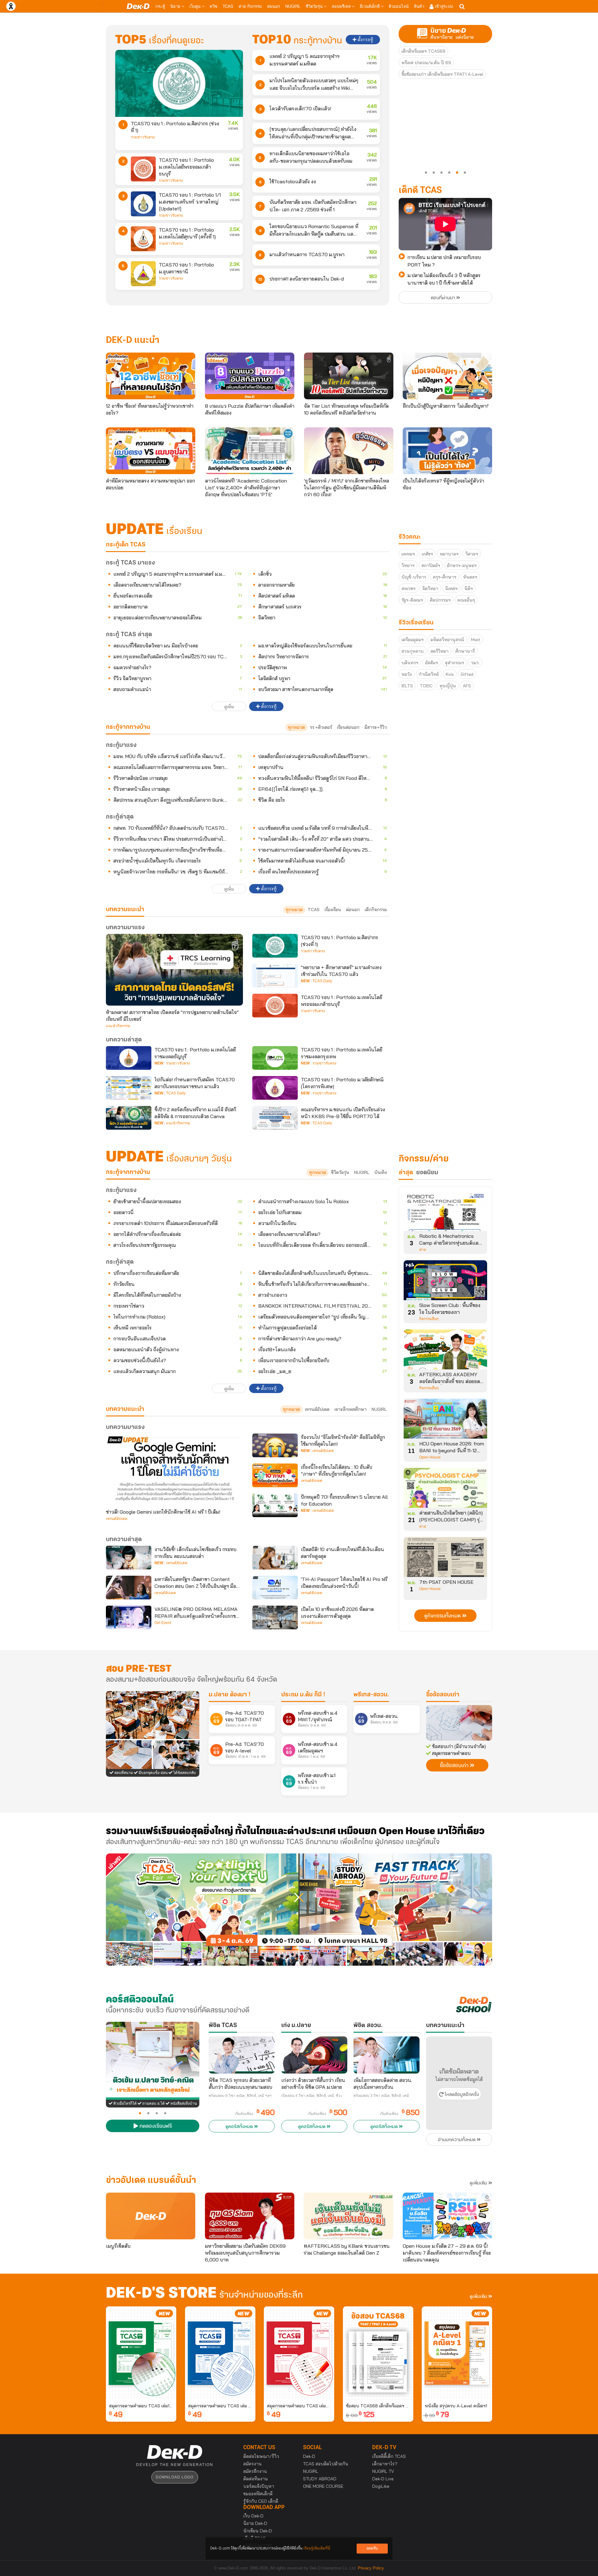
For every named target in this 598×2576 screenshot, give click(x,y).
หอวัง (407, 674)
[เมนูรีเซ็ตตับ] (151, 2216)
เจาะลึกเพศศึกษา (351, 1409)
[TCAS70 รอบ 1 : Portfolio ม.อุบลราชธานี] (143, 274)
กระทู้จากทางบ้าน (128, 1172)
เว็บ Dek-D (253, 2516)
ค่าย (423, 1250)
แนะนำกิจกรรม (118, 1026)
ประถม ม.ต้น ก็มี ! (303, 1695)
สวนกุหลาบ (413, 651)
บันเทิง (381, 1172)
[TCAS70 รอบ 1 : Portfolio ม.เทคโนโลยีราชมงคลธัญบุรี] (129, 1058)
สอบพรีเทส (342, 6)
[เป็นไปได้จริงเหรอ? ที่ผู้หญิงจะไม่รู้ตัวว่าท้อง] (447, 451)
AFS (467, 686)
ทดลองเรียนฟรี (155, 2127)
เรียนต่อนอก (348, 727)
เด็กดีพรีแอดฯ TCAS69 (423, 51)
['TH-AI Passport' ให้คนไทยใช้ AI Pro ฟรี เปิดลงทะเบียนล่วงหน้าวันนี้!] (275, 1588)
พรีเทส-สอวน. (371, 1695)
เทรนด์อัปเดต (317, 1409)
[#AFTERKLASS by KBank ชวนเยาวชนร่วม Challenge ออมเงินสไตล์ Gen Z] (348, 2216)
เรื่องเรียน (333, 910)
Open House (430, 1457)
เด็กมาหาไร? (385, 2464)
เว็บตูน (196, 6)
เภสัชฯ (427, 554)
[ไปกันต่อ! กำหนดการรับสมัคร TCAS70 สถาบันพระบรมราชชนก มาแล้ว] (129, 1088)
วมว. (475, 663)
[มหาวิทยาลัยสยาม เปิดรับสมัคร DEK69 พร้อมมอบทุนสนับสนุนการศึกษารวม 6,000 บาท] (250, 2216)
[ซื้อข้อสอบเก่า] (459, 1723)
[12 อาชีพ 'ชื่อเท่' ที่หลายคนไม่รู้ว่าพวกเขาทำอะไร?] (151, 376)
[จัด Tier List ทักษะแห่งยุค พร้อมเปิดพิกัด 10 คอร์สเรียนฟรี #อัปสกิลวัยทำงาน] (349, 376)
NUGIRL (293, 6)
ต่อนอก (274, 6)
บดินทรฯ (410, 663)
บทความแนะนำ (125, 1409)
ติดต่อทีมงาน (256, 2479)
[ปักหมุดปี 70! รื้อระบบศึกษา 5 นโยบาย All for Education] (275, 1505)
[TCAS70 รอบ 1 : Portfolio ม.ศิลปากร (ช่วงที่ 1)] (179, 83)
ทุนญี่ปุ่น (448, 686)
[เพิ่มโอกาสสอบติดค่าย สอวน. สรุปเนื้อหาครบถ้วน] (387, 2055)
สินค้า (419, 6)
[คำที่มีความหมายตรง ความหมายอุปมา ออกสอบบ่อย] (151, 451)
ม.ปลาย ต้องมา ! (230, 1695)
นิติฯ (469, 589)
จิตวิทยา (430, 589)
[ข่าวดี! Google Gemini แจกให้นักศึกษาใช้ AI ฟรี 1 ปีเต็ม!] (174, 1469)
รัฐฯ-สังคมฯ (412, 600)
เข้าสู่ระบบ (443, 6)
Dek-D (309, 2456)
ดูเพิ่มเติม (479, 2183)
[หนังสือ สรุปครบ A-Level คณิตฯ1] (457, 2353)
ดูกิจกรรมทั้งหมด (443, 1616)
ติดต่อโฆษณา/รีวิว (261, 2456)
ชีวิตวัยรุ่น (315, 6)
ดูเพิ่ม (229, 707)
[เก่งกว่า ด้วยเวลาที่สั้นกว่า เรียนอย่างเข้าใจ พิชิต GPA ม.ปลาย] (314, 2055)
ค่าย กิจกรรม (250, 6)
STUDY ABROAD (320, 2479)
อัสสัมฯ (432, 663)
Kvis (450, 674)
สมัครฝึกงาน (255, 2471)
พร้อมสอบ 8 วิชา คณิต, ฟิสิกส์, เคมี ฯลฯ (240, 2096)
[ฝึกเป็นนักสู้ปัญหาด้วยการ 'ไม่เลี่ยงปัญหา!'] (447, 376)
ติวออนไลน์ (399, 6)
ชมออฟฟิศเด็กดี (258, 2494)
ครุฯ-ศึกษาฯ (445, 577)
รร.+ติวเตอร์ (321, 727)
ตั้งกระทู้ (365, 40)
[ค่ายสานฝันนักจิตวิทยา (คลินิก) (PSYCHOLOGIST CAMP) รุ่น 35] (445, 1490)
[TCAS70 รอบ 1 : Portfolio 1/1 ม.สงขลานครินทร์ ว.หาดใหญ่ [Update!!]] (143, 204)
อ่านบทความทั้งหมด (457, 2140)
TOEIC (426, 686)
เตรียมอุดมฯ (413, 640)
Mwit (476, 640)
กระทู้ (160, 6)
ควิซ (214, 6)
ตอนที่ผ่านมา (444, 298)
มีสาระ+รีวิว (376, 727)
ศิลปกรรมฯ (440, 600)
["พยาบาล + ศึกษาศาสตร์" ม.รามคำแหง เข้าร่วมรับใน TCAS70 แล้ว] (275, 976)
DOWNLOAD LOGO (175, 2477)
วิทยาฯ (408, 565)
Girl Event (163, 1623)
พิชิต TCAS (223, 2026)
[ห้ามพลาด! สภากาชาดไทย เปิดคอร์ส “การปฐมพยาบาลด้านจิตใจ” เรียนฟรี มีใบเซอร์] (174, 970)
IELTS (407, 686)
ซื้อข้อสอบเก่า (443, 1695)
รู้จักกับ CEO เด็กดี (261, 2501)
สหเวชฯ (408, 589)
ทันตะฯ (470, 577)
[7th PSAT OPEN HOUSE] (445, 1559)
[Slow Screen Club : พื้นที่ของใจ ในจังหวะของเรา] (445, 1282)
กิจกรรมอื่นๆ (429, 1319)
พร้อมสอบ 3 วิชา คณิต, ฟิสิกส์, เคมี (381, 2096)
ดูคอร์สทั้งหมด (240, 2127)
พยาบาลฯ (449, 554)
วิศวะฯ (472, 554)
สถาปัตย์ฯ (431, 565)
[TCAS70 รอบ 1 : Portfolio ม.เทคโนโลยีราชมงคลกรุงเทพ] (275, 1058)
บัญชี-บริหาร (414, 577)
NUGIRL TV (383, 2471)
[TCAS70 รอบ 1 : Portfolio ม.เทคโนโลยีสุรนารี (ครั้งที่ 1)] (143, 239)
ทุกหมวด (296, 727)
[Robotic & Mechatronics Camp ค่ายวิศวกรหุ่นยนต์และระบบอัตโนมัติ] (445, 1213)
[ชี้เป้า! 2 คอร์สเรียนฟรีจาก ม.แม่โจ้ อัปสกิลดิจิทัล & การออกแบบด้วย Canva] (129, 1118)
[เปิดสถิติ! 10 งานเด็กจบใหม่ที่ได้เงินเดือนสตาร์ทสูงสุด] (275, 1558)
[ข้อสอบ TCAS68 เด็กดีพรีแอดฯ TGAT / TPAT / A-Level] (378, 2353)
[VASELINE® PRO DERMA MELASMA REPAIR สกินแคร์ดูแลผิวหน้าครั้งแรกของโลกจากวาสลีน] (129, 1617)
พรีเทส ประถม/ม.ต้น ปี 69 (426, 63)
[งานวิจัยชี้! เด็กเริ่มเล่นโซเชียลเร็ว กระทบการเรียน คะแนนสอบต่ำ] (129, 1558)
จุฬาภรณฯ (454, 663)
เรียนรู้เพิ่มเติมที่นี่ (317, 2548)
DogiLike (381, 2486)
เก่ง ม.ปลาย (296, 2026)
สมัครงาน (252, 2464)
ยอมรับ (372, 2548)
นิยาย (176, 6)
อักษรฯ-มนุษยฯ (462, 565)
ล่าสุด (406, 1173)
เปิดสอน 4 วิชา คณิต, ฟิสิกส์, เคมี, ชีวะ (312, 2096)
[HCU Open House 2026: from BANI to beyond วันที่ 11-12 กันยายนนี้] (445, 1421)
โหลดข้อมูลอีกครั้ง (461, 2095)
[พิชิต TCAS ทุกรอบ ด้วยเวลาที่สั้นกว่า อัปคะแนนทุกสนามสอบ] (242, 2055)
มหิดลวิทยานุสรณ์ (447, 640)
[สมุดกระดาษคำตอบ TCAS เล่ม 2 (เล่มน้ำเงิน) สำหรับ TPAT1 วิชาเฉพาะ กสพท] (220, 2353)
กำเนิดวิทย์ (429, 674)
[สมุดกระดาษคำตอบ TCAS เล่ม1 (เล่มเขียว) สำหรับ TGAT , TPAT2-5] (141, 2353)
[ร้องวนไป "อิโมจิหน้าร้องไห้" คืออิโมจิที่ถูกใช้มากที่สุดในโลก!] (275, 1445)
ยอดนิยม (427, 1173)
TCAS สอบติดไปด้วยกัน (326, 2464)
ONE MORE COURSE (323, 2486)
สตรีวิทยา (439, 651)
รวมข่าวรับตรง (143, 137)
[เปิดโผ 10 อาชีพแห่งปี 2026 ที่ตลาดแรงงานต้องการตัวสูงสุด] (275, 1617)
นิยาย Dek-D (255, 2523)
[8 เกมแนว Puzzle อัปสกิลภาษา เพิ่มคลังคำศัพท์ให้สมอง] (250, 376)
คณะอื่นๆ (466, 600)
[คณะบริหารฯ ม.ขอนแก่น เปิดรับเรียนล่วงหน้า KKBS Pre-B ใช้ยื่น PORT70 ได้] (275, 1118)
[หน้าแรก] (138, 6)
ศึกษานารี (465, 651)
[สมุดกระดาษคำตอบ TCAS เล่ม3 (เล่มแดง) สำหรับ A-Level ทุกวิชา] (299, 2353)
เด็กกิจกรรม (376, 910)
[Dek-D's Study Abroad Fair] (396, 1910)
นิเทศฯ (451, 589)
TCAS (228, 6)
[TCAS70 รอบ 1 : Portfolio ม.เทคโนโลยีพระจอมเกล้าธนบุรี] (143, 169)
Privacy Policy (371, 2568)
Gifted (467, 674)
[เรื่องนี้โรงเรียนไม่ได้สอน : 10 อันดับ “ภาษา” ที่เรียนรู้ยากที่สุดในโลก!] (275, 1475)
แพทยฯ (408, 554)
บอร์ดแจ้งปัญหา (259, 2486)
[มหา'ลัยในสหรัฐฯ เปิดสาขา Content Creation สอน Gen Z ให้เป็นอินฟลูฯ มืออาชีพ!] (129, 1588)
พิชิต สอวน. (368, 2026)
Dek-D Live (383, 2479)
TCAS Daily (322, 981)
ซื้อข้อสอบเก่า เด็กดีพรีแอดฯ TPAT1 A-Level (442, 74)
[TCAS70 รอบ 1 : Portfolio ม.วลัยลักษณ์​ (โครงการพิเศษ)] (275, 1088)
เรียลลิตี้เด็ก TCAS (389, 2456)
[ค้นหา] (462, 7)
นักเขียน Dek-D (258, 2531)
